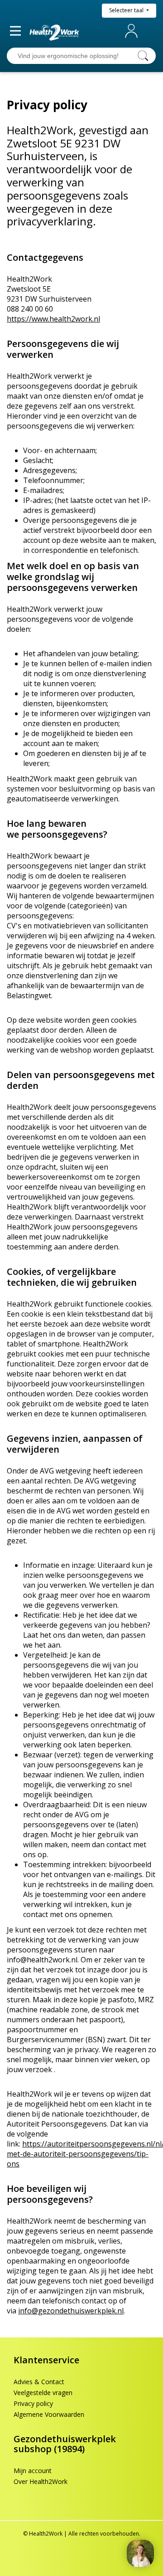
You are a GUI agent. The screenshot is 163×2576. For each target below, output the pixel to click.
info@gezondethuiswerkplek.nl (71, 2311)
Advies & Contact (39, 2382)
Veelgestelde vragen (43, 2393)
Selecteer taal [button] (127, 10)
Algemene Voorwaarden (49, 2414)
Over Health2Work (41, 2481)
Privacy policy (33, 2403)
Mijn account (133, 31)
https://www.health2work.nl (53, 319)
